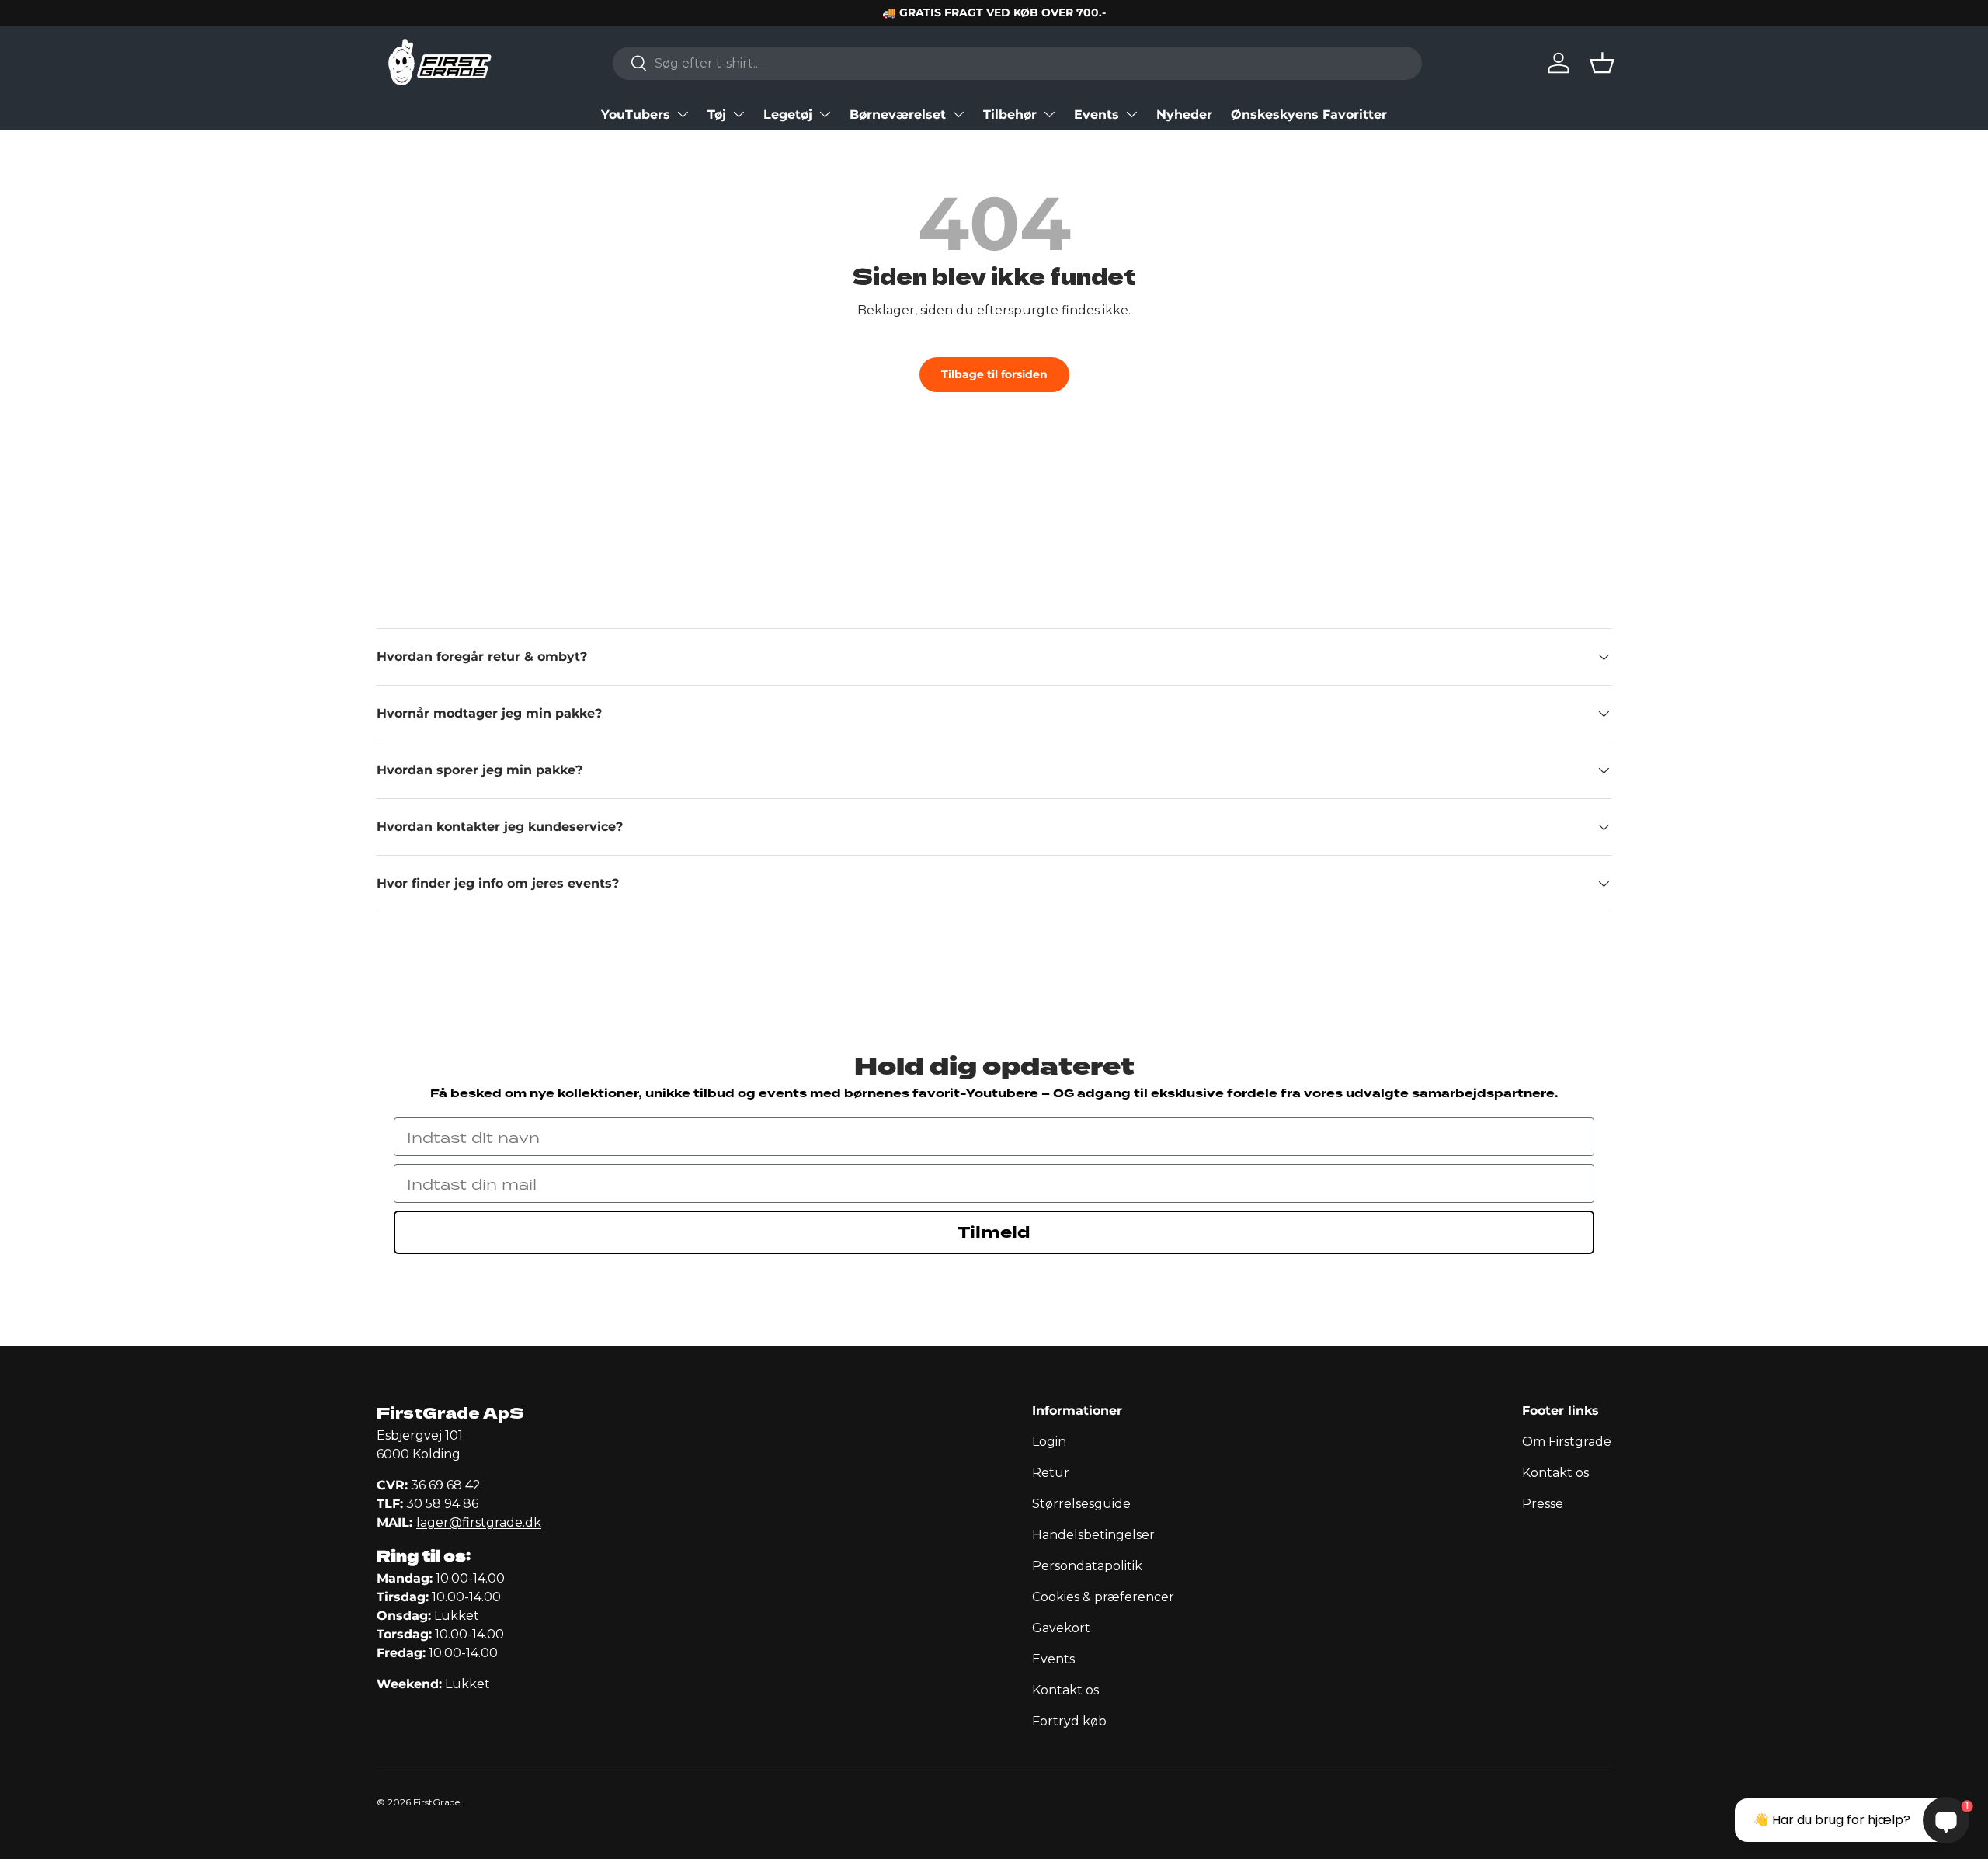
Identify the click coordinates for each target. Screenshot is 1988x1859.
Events (1097, 115)
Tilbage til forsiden (994, 374)
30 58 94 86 (442, 1504)
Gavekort (1061, 1628)
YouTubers (636, 115)
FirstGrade (436, 1802)
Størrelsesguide (1081, 1504)
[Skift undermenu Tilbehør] (1049, 114)
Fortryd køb (1069, 1721)
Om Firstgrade (1567, 1442)
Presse (1543, 1504)
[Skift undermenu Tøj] (739, 114)
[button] (1602, 63)
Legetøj (788, 115)
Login (1049, 1442)
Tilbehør (1010, 115)
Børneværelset (898, 115)
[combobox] (1017, 63)
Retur (1051, 1473)
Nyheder (1184, 115)
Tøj (717, 115)
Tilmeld (994, 1232)
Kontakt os (1065, 1690)
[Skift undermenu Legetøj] (825, 114)
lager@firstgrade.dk (479, 1522)
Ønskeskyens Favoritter (1309, 115)
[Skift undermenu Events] (1131, 114)
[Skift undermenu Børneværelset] (958, 114)
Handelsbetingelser (1093, 1535)
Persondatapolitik (1087, 1566)
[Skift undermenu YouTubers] (683, 114)
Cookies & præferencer (1103, 1597)
